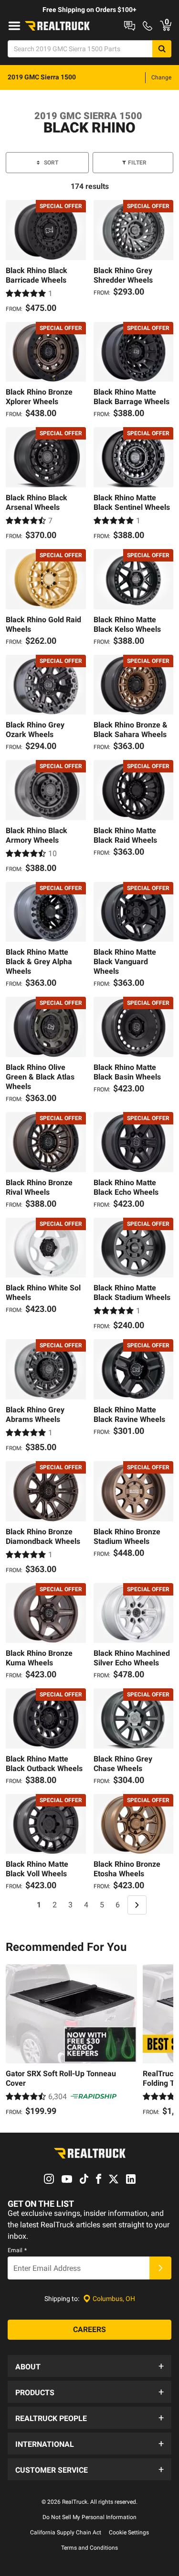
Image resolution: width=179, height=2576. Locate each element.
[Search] (162, 49)
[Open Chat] (130, 26)
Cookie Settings (129, 2532)
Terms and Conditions (89, 2548)
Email (17, 2250)
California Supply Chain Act (66, 2532)
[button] (89, 2366)
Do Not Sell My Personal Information (89, 2517)
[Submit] (160, 2268)
